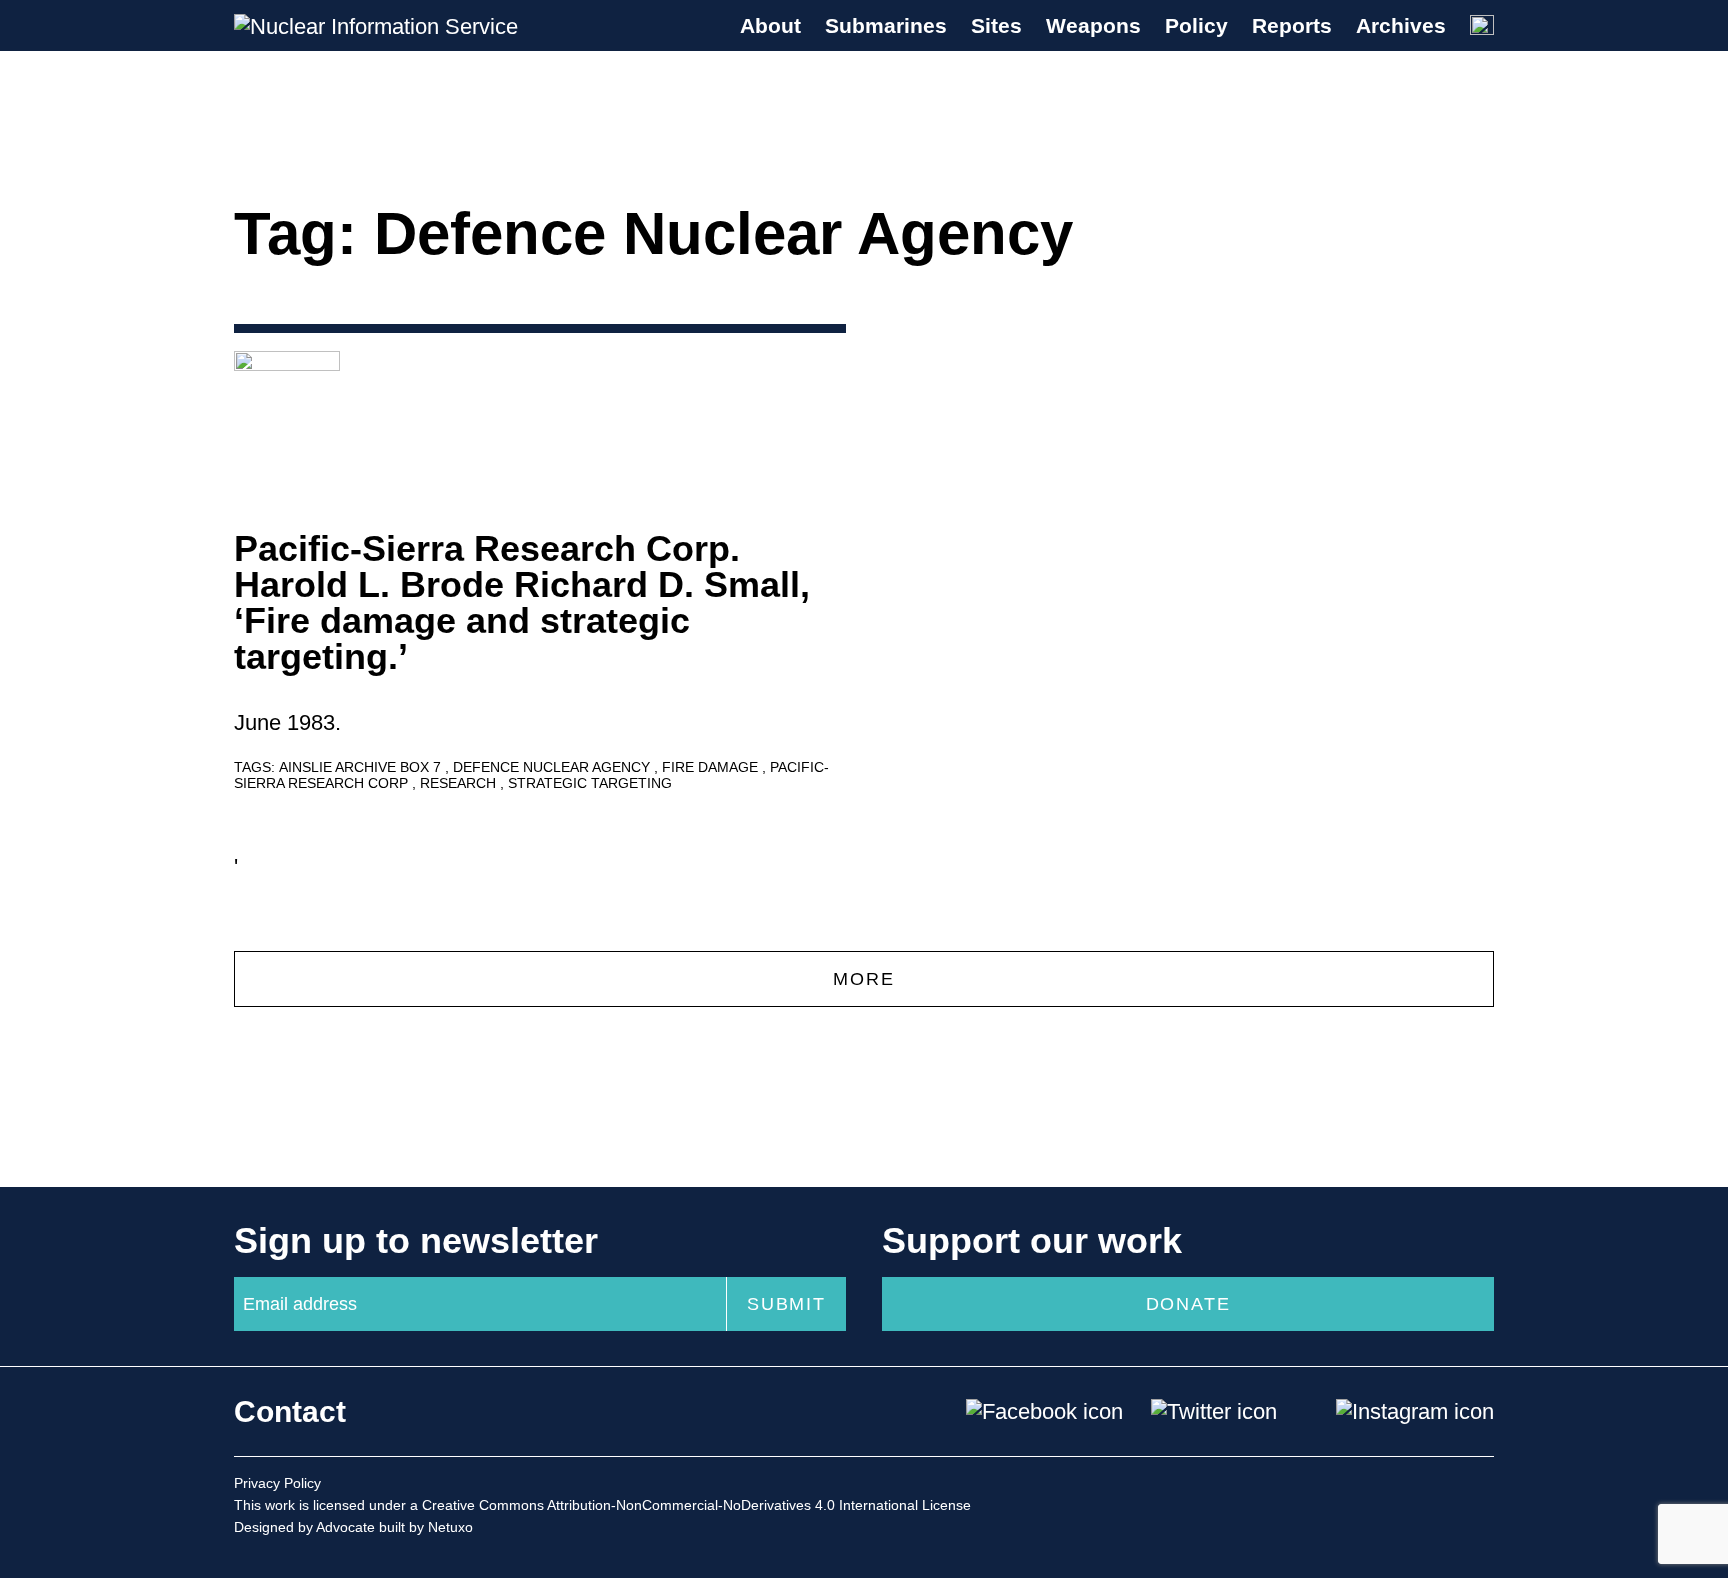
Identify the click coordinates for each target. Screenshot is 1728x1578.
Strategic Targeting (590, 783)
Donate (1188, 1304)
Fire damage (712, 767)
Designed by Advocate (304, 1527)
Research (460, 783)
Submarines (886, 25)
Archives (1401, 25)
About (770, 25)
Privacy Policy (277, 1483)
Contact (290, 1411)
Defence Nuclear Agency (553, 767)
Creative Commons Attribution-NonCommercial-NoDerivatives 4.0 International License (696, 1505)
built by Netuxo (426, 1527)
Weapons (1093, 25)
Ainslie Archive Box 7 (362, 767)
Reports (1292, 25)
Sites (996, 25)
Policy (1196, 25)
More (863, 979)
